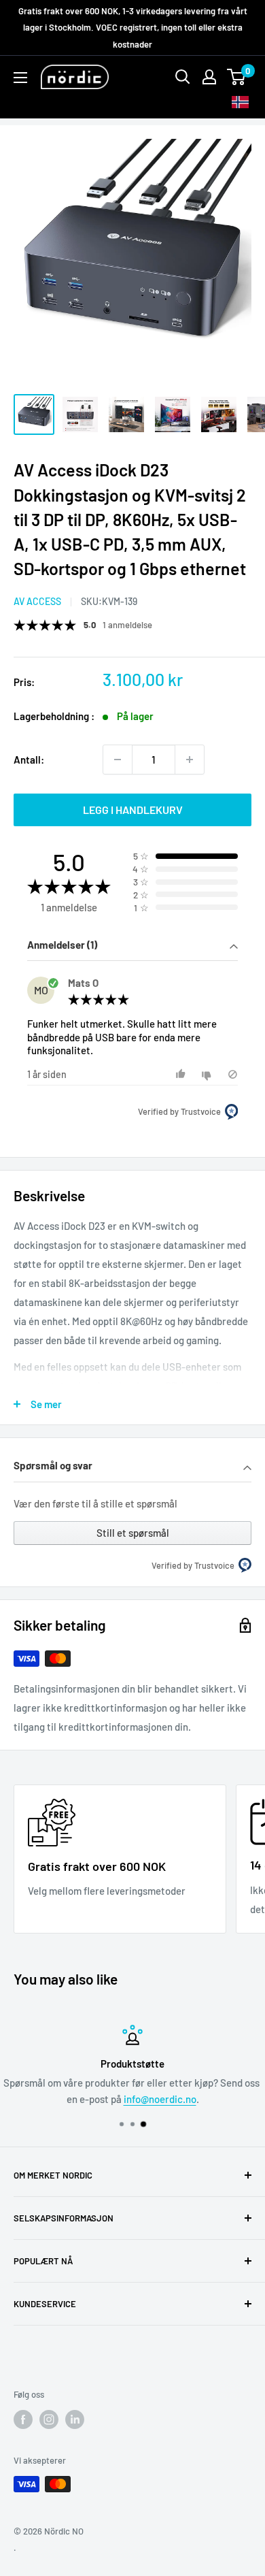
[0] (237, 77)
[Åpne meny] (20, 78)
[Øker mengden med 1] (190, 760)
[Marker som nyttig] (182, 1074)
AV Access (37, 601)
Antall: (29, 760)
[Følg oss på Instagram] (49, 2419)
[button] (132, 946)
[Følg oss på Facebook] (23, 2419)
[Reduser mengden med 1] (118, 760)
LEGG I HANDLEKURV (133, 810)
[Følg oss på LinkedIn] (75, 2419)
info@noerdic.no (160, 2099)
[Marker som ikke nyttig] (208, 1074)
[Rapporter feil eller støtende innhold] (233, 1074)
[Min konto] (209, 77)
